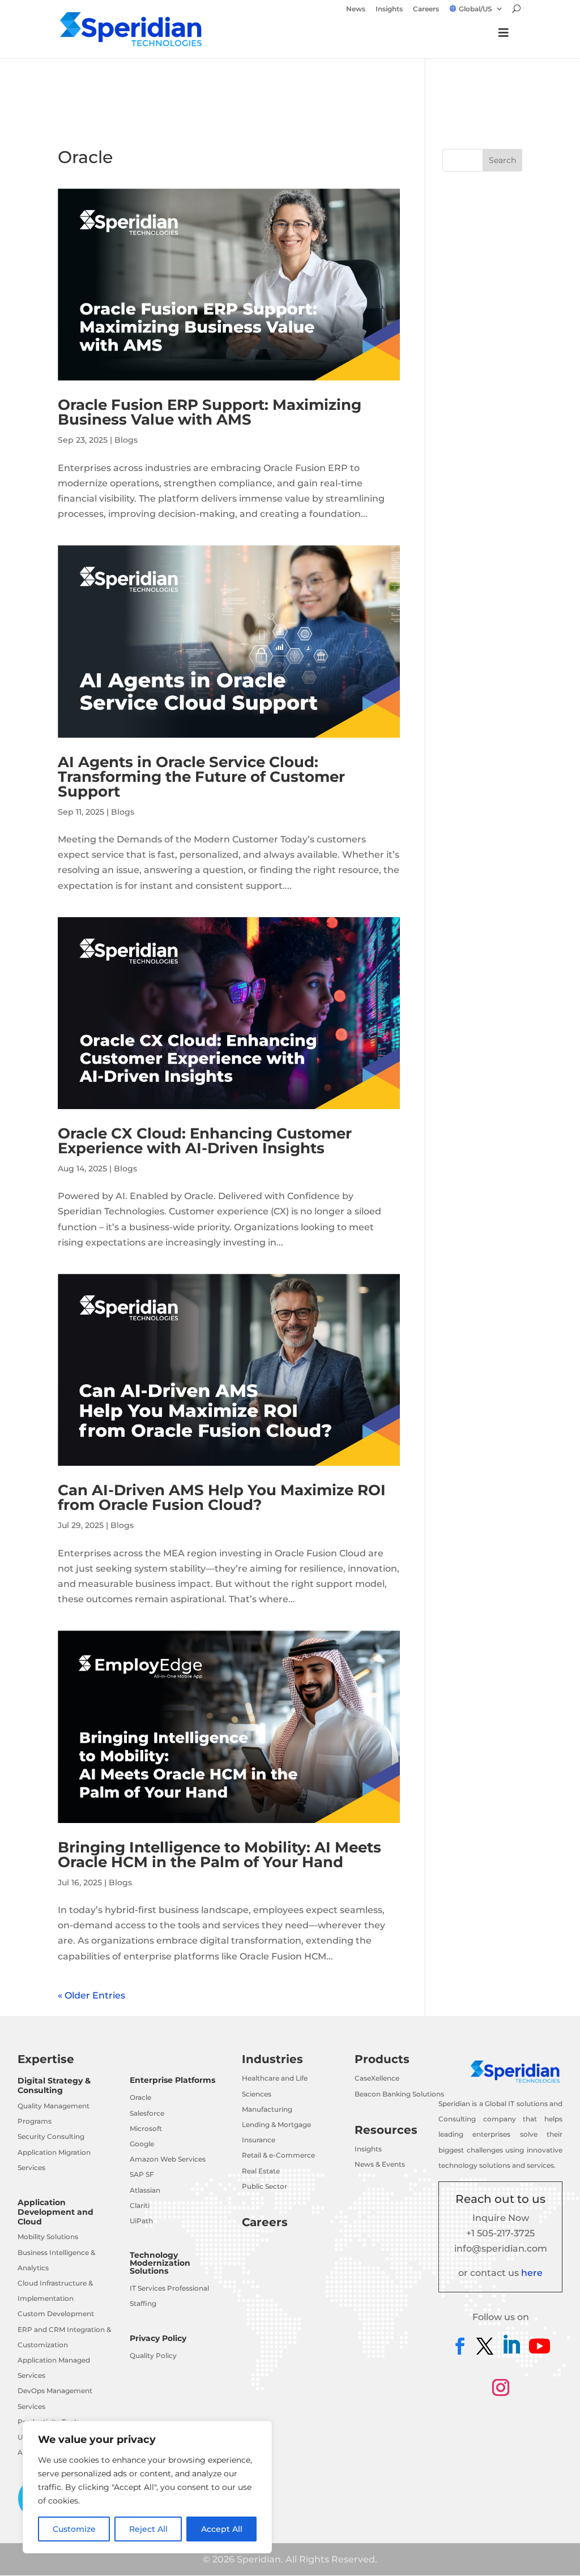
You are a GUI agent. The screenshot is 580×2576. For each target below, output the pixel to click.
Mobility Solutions (48, 2237)
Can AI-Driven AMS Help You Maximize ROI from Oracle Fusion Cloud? (222, 1497)
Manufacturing (267, 2109)
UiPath (141, 2221)
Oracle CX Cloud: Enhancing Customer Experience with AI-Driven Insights (205, 1141)
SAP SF (142, 2174)
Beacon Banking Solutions (399, 2094)
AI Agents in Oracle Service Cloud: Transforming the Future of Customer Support (201, 777)
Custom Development (56, 2314)
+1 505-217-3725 (500, 2233)
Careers (426, 9)
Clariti (140, 2205)
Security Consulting (51, 2136)
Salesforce (147, 2113)
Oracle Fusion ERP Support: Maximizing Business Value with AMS (210, 412)
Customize (74, 2529)
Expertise (46, 2059)
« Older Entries (91, 1995)
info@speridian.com (501, 2248)
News (356, 9)
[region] (147, 2487)
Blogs (126, 440)
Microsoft (146, 2128)
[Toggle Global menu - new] (504, 38)
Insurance (259, 2140)
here (532, 2273)
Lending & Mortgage (276, 2124)
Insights (389, 9)
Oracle (140, 2097)
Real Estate (261, 2171)
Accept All (222, 2529)
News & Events (380, 2164)
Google (142, 2144)
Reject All (148, 2529)
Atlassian (145, 2190)
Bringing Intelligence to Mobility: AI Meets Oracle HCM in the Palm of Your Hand (219, 1855)
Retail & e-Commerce (278, 2155)
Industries (272, 2059)
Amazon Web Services (168, 2159)
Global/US (475, 9)
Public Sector (265, 2186)
